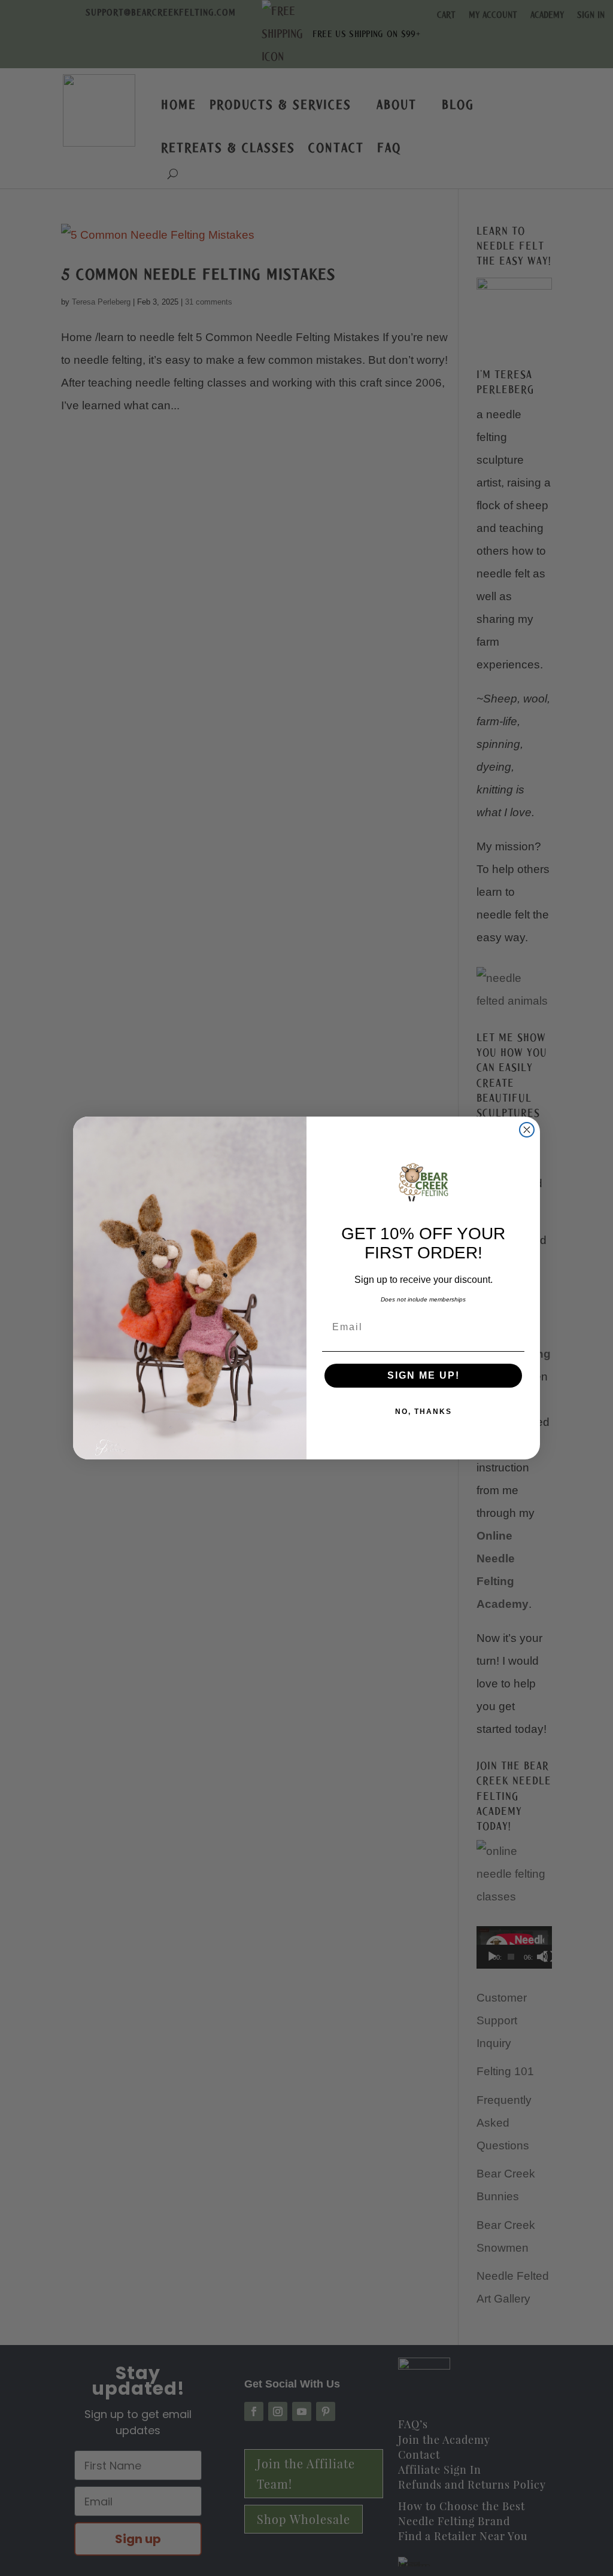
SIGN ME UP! (424, 1375)
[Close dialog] (527, 1130)
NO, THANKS (424, 1412)
